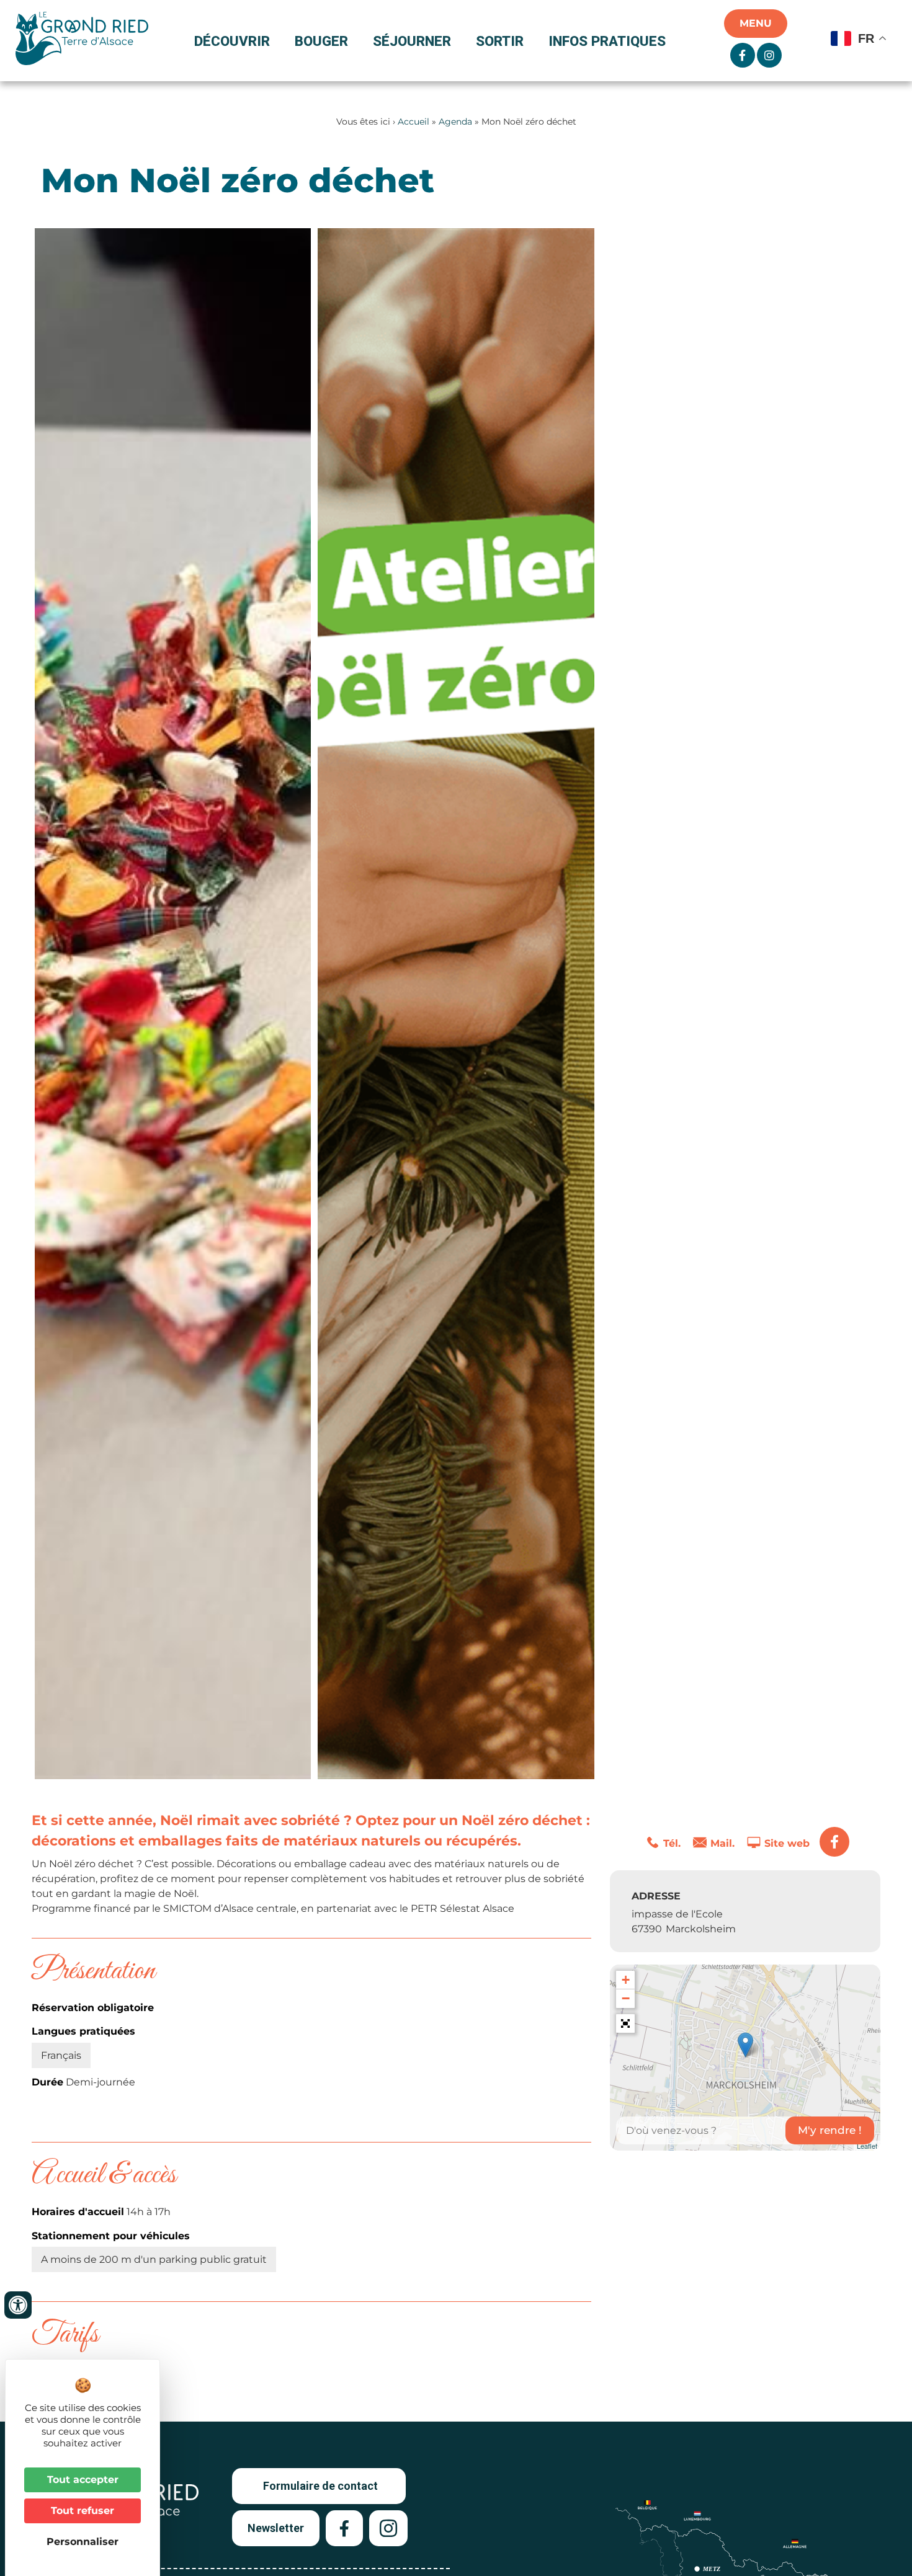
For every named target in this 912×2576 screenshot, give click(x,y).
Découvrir (232, 41)
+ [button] (626, 1980)
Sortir (500, 41)
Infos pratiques (607, 41)
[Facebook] (834, 1842)
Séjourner (412, 41)
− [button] (626, 1998)
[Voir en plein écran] (625, 2023)
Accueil (414, 122)
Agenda (455, 122)
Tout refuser (83, 2511)
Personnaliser (83, 2542)
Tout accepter (83, 2480)
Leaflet (867, 2146)
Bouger (321, 41)
